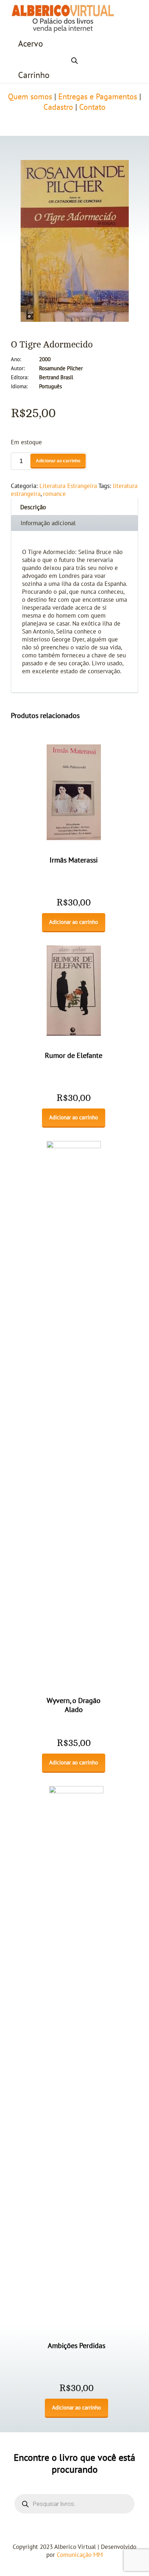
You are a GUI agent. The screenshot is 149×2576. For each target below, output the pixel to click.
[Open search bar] (74, 60)
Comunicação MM (80, 2555)
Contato (92, 107)
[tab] (74, 507)
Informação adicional (48, 523)
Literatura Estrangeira (68, 486)
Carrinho (34, 75)
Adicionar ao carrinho (58, 461)
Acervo (31, 44)
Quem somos (30, 97)
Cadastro (58, 107)
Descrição (33, 507)
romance (54, 494)
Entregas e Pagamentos (98, 97)
